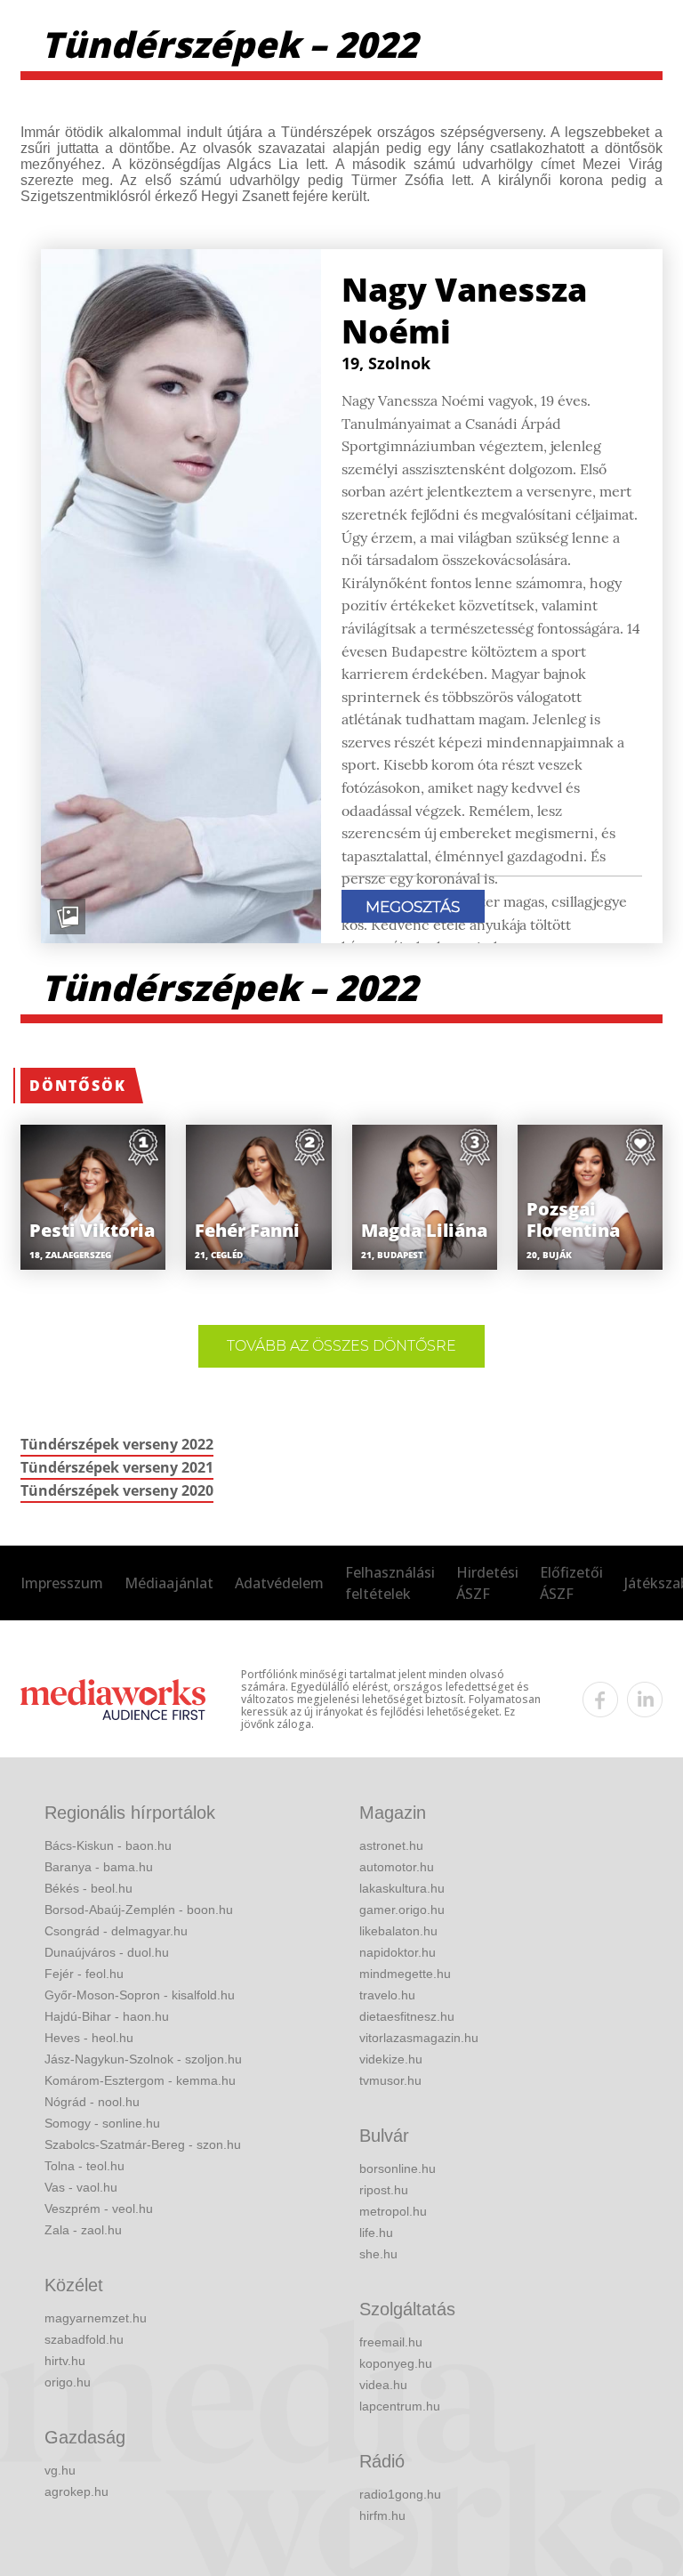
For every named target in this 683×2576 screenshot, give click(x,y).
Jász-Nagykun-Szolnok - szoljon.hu (143, 2059)
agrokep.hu (76, 2491)
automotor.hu (397, 1867)
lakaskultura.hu (402, 1888)
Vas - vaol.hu (81, 2187)
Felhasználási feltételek (390, 1583)
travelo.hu (387, 1995)
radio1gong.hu (400, 2494)
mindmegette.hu (405, 1974)
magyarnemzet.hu (96, 2318)
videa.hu (383, 2385)
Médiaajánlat (169, 1583)
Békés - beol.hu (88, 1888)
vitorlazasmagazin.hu (419, 2038)
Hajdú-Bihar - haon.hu (107, 2016)
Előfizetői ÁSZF (571, 1583)
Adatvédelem (279, 1583)
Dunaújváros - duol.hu (107, 1952)
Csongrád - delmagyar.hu (116, 1931)
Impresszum (62, 1583)
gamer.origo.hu (402, 1910)
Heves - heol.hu (89, 2038)
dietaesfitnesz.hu (407, 2016)
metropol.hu (393, 2211)
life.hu (376, 2233)
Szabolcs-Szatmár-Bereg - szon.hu (143, 2144)
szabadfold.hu (84, 2339)
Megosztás (413, 907)
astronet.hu (391, 1845)
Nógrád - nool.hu (92, 2102)
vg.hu (60, 2470)
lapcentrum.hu (400, 2406)
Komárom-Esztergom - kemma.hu (140, 2080)
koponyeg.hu (396, 2363)
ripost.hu (384, 2190)
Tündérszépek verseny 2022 (117, 1444)
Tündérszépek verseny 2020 (117, 1490)
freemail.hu (391, 2342)
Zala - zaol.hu (83, 2230)
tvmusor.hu (390, 2080)
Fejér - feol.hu (84, 1974)
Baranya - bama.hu (99, 1867)
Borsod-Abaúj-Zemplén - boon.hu (139, 1910)
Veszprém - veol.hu (99, 2209)
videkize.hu (391, 2059)
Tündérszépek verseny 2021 (117, 1467)
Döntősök (78, 1086)
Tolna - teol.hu (84, 2166)
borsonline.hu (398, 2168)
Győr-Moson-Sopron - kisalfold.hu (140, 1995)
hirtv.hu (65, 2361)
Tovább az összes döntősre (341, 1346)
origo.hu (68, 2382)
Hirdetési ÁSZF (487, 1583)
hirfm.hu (382, 2515)
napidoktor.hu (398, 1952)
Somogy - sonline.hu (102, 2123)
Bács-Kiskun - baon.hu (108, 1845)
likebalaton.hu (398, 1931)
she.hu (378, 2254)
